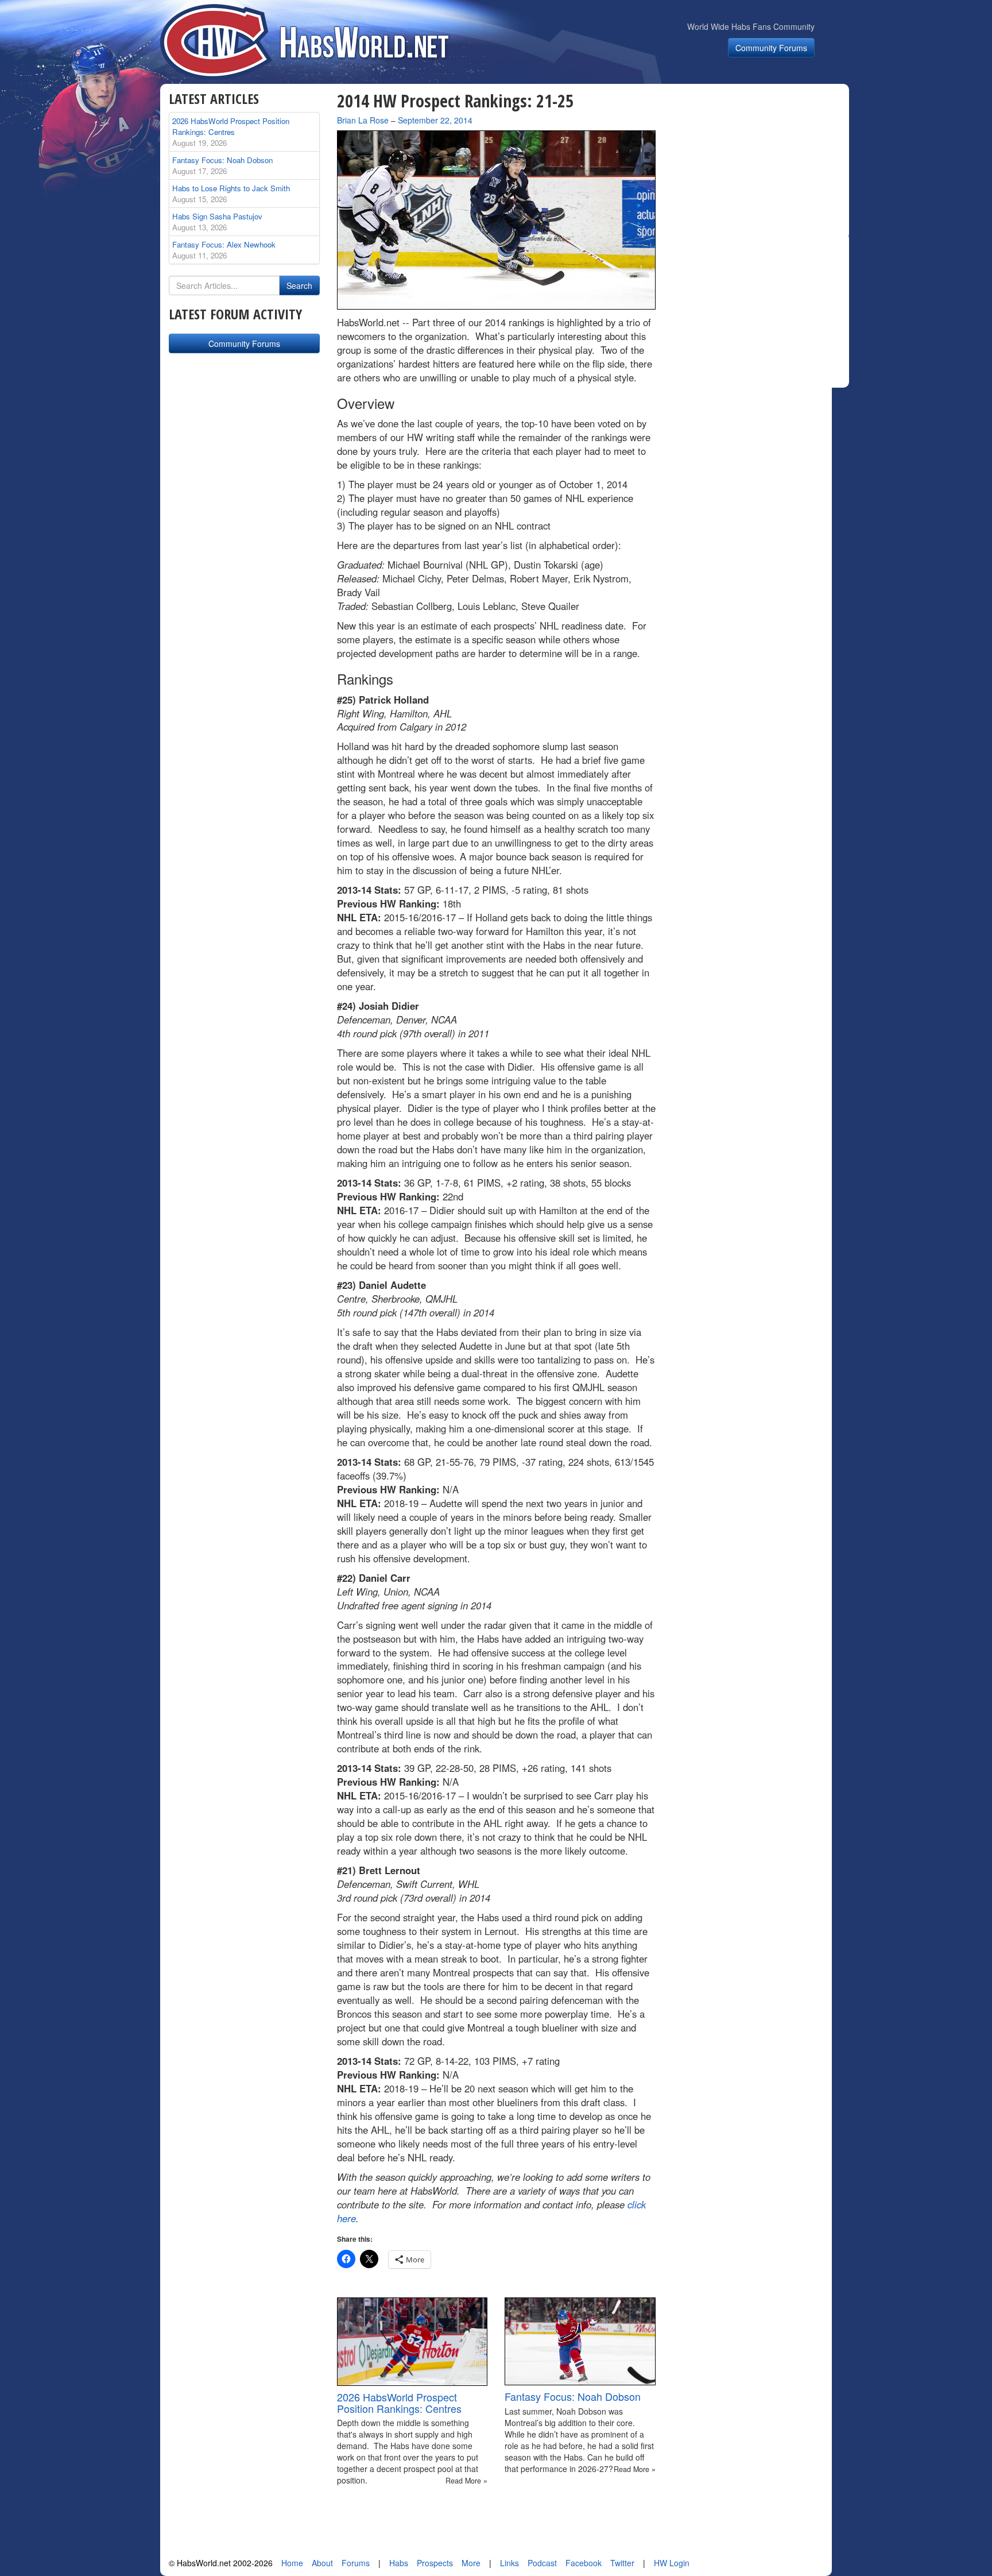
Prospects (435, 2563)
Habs (399, 2563)
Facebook (584, 2563)
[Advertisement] (759, 163)
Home (292, 2563)
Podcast (542, 2563)
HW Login (672, 2563)
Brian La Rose (363, 120)
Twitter (622, 2563)
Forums (356, 2563)
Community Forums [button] (771, 48)
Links (509, 2563)
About (322, 2563)
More (471, 2563)
